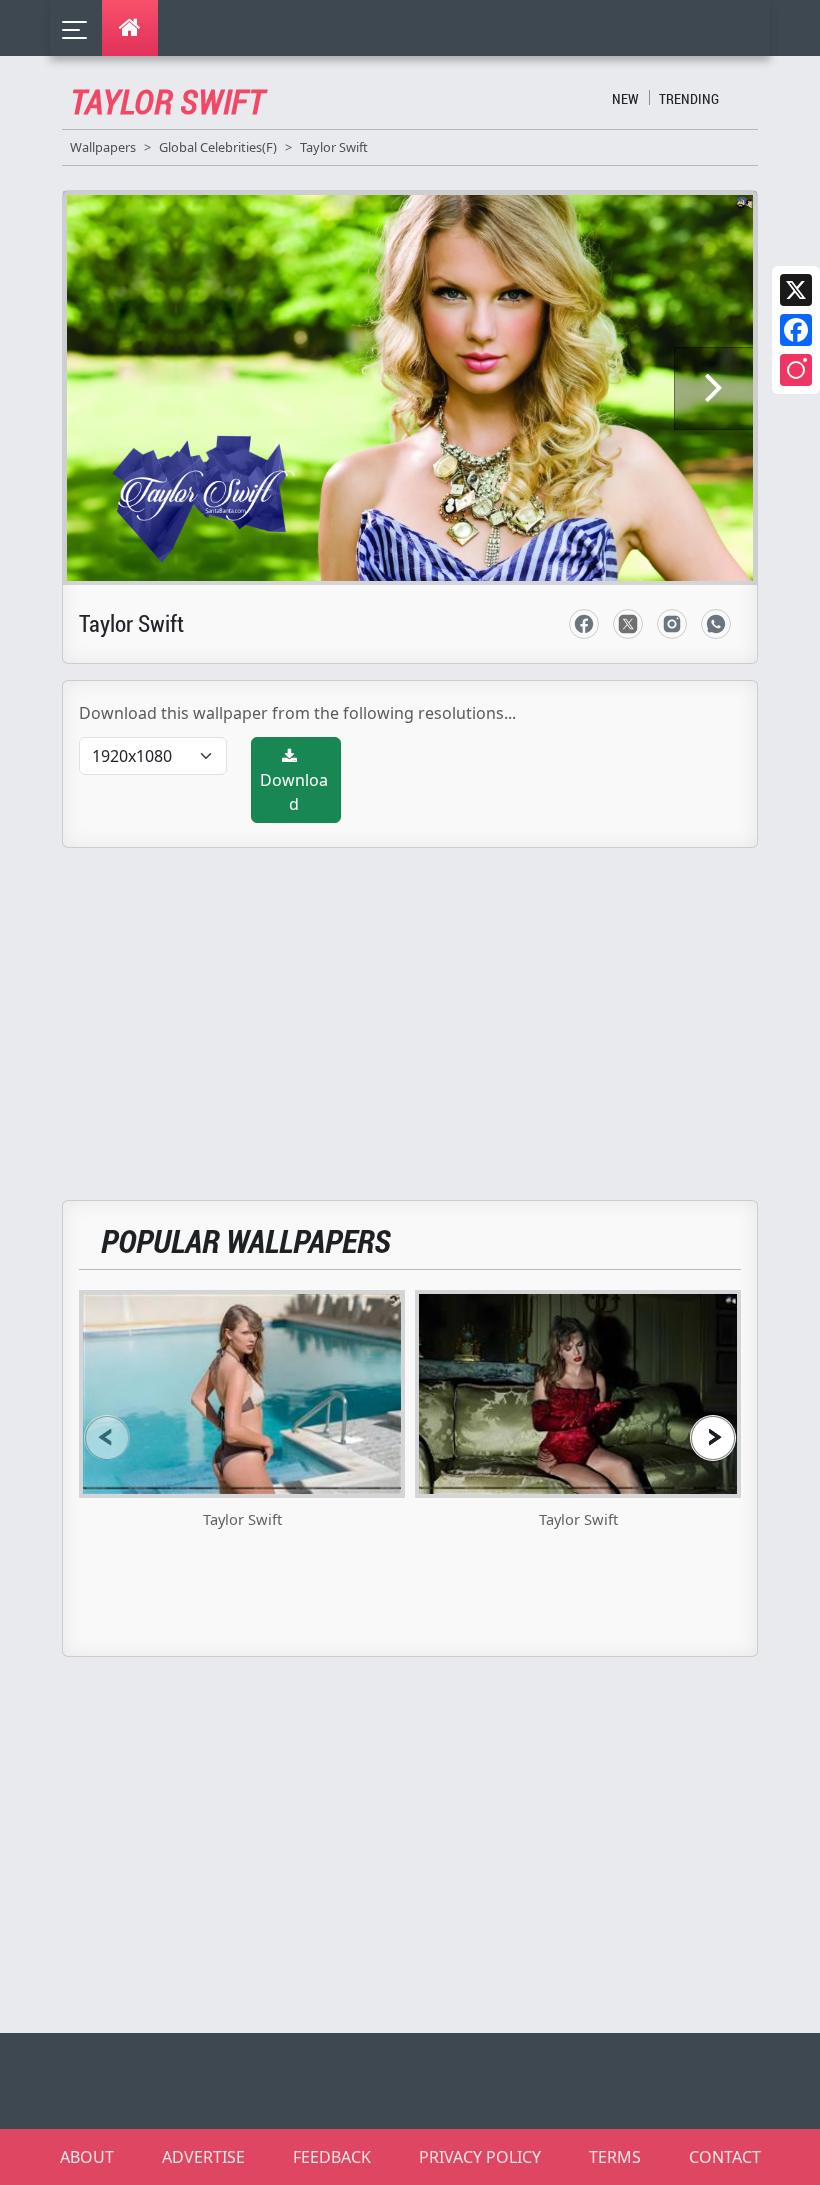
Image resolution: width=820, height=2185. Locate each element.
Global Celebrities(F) (218, 147)
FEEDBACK (332, 2157)
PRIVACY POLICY (480, 2157)
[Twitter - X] (628, 624)
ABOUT (87, 2157)
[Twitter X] (796, 290)
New (625, 98)
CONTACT (725, 2157)
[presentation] (107, 1437)
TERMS (615, 2157)
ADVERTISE (203, 2157)
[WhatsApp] (716, 624)
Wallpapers (103, 147)
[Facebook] (796, 330)
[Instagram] (796, 370)
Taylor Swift (334, 147)
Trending (689, 98)
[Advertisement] (422, 1012)
